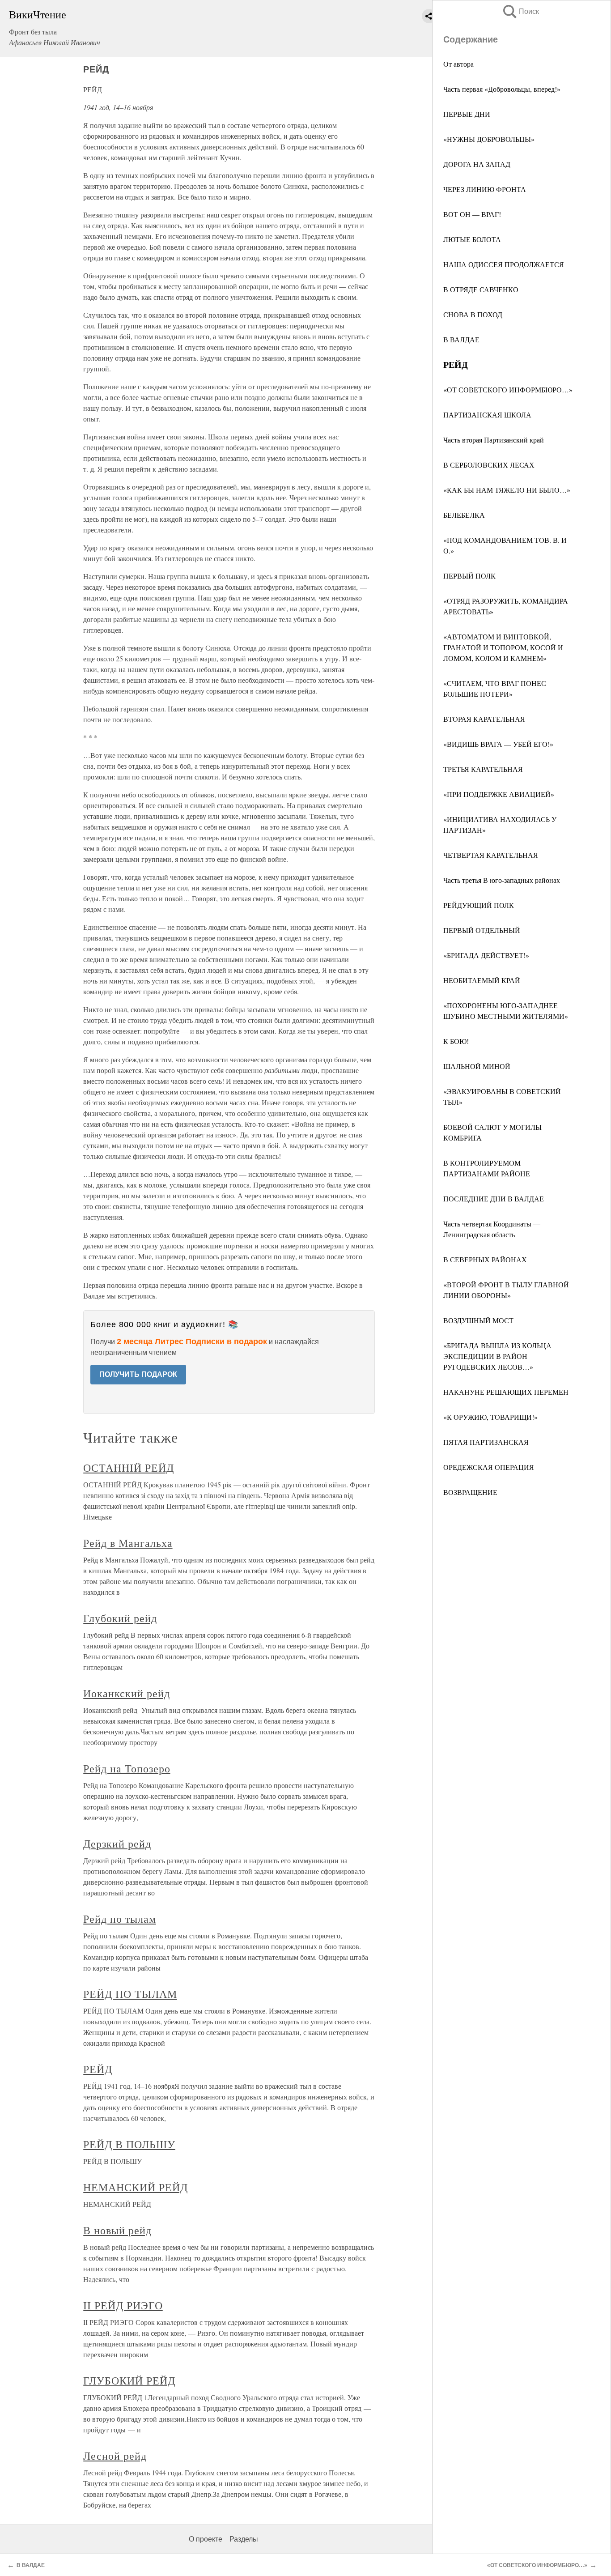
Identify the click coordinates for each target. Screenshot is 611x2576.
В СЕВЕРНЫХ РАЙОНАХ (485, 1259)
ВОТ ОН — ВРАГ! (472, 214)
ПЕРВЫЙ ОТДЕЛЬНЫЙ (482, 930)
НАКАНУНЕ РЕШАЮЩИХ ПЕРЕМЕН (506, 1392)
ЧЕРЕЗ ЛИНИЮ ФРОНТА (485, 189)
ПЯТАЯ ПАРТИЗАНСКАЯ (486, 1442)
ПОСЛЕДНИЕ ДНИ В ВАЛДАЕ (494, 1199)
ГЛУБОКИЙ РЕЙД (129, 2380)
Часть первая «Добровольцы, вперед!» (502, 89)
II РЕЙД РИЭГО (123, 2305)
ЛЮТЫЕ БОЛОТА (472, 239)
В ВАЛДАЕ (461, 339)
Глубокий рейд (120, 1618)
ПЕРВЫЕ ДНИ (467, 114)
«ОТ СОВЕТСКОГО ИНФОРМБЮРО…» (508, 390)
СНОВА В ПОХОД (473, 314)
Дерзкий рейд (117, 1844)
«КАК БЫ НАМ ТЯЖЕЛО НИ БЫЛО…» (507, 490)
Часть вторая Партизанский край (494, 440)
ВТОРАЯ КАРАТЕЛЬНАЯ (484, 719)
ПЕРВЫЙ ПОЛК (469, 576)
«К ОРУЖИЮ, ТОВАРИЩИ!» (490, 1417)
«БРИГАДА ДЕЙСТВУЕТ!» (486, 955)
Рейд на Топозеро (127, 1768)
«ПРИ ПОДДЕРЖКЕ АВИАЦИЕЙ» (499, 794)
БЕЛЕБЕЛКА (464, 515)
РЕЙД (98, 2069)
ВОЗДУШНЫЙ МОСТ (478, 1320)
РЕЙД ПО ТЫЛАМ (130, 1994)
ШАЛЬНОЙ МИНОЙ (477, 1066)
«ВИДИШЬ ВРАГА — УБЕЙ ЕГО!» (498, 744)
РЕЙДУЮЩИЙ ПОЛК (479, 905)
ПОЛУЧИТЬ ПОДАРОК (138, 1374)
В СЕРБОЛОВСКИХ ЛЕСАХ (489, 465)
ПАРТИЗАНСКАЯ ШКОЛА (487, 415)
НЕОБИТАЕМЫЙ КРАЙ (482, 980)
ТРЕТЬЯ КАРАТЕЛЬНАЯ (483, 769)
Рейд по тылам (119, 1919)
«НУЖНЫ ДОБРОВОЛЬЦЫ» (489, 139)
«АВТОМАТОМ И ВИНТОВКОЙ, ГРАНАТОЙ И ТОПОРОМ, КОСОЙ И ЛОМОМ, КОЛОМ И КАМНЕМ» (503, 647)
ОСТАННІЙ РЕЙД (128, 1468)
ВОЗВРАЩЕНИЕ (470, 1492)
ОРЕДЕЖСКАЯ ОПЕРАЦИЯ (489, 1467)
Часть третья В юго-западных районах (502, 880)
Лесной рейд (115, 2456)
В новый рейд (117, 2230)
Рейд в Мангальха (128, 1543)
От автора (458, 64)
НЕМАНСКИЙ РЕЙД (135, 2187)
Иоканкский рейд (126, 1693)
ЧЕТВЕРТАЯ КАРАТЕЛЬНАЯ (491, 855)
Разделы (244, 2539)
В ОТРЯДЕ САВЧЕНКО (481, 289)
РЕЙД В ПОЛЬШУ (129, 2144)
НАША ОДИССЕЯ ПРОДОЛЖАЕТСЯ (504, 264)
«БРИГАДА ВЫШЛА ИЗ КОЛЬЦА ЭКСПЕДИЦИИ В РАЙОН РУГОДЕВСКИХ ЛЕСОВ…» (497, 1356)
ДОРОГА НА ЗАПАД (477, 164)
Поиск (520, 11)
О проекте (206, 2539)
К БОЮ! (456, 1041)
